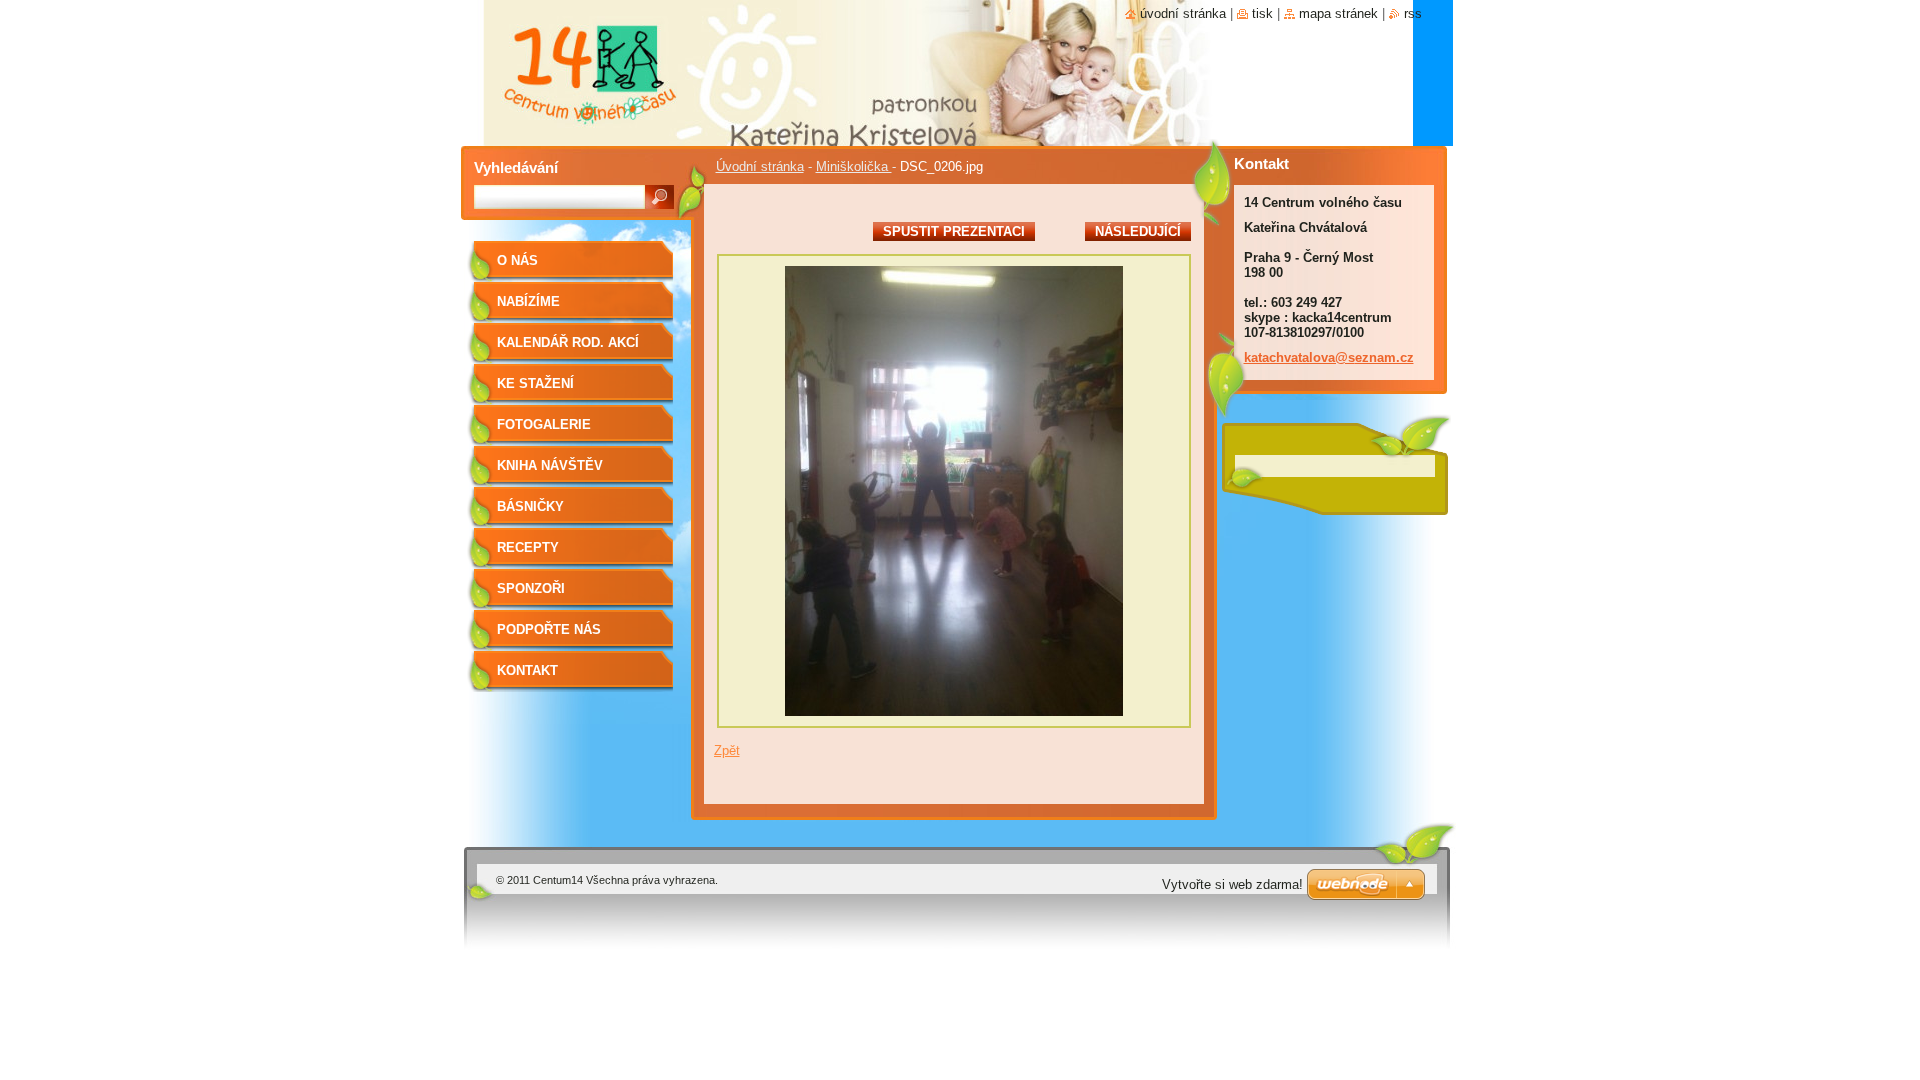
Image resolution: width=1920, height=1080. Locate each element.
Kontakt (527, 670)
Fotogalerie (544, 424)
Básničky (530, 506)
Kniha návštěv (550, 465)
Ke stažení (535, 383)
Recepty (528, 547)
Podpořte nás (549, 629)
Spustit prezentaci (954, 231)
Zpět (727, 750)
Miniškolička (854, 166)
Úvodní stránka (760, 166)
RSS (1413, 13)
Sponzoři (531, 588)
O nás (517, 260)
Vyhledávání (516, 167)
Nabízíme (528, 301)
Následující (1138, 231)
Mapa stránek (1338, 13)
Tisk (1262, 13)
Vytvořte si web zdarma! (1232, 884)
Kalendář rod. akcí (568, 342)
